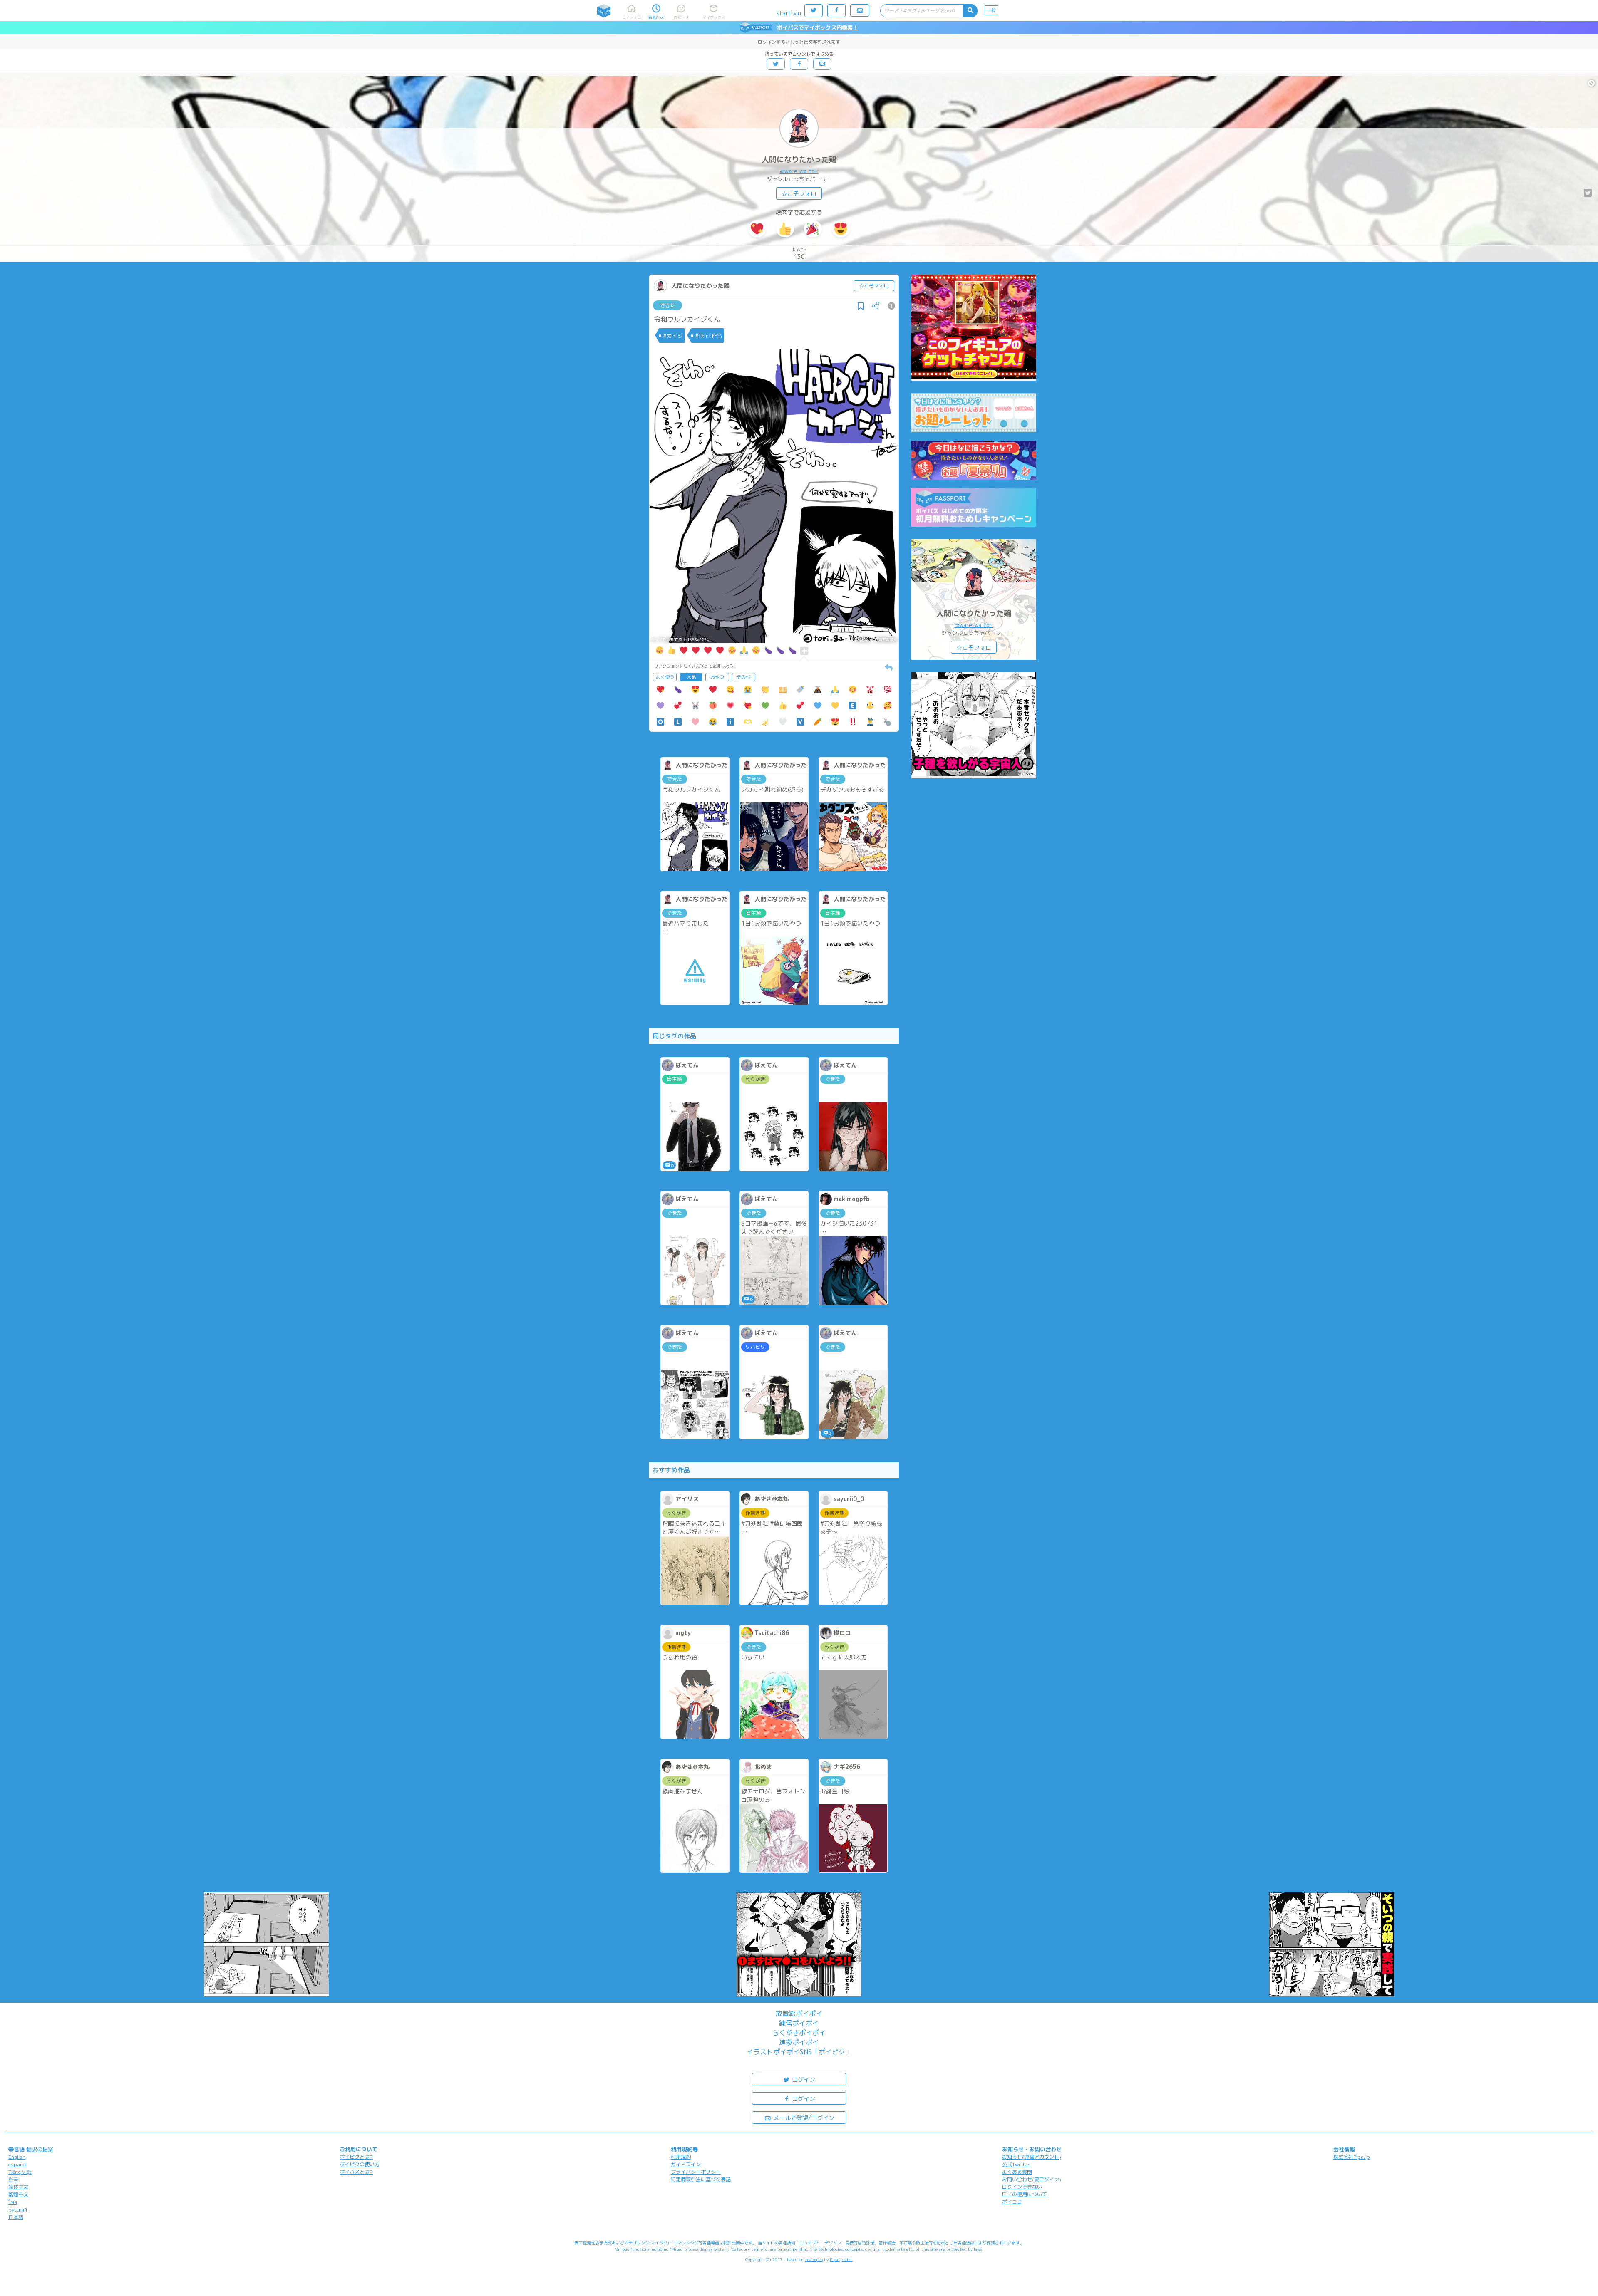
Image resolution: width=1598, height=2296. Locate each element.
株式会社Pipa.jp (1352, 2157)
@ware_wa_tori (799, 171)
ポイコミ (1012, 2202)
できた (668, 305)
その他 (743, 677)
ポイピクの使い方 (360, 2164)
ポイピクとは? (356, 2157)
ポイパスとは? (356, 2172)
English (17, 2157)
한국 (13, 2179)
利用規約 (681, 2157)
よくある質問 (1017, 2172)
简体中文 (18, 2187)
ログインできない (1022, 2187)
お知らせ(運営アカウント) (1032, 2157)
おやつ (717, 677)
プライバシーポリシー (696, 2172)
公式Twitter (1016, 2164)
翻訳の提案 (40, 2149)
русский (18, 2210)
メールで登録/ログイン (803, 2118)
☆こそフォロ (799, 194)
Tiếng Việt (20, 2172)
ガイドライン (686, 2164)
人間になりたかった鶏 (799, 160)
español (17, 2164)
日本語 (16, 2217)
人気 (691, 677)
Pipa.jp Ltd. (841, 2259)
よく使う (665, 677)
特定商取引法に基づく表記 (701, 2179)
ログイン (803, 2079)
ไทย (13, 2202)
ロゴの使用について (1025, 2194)
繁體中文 (18, 2194)
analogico (814, 2259)
